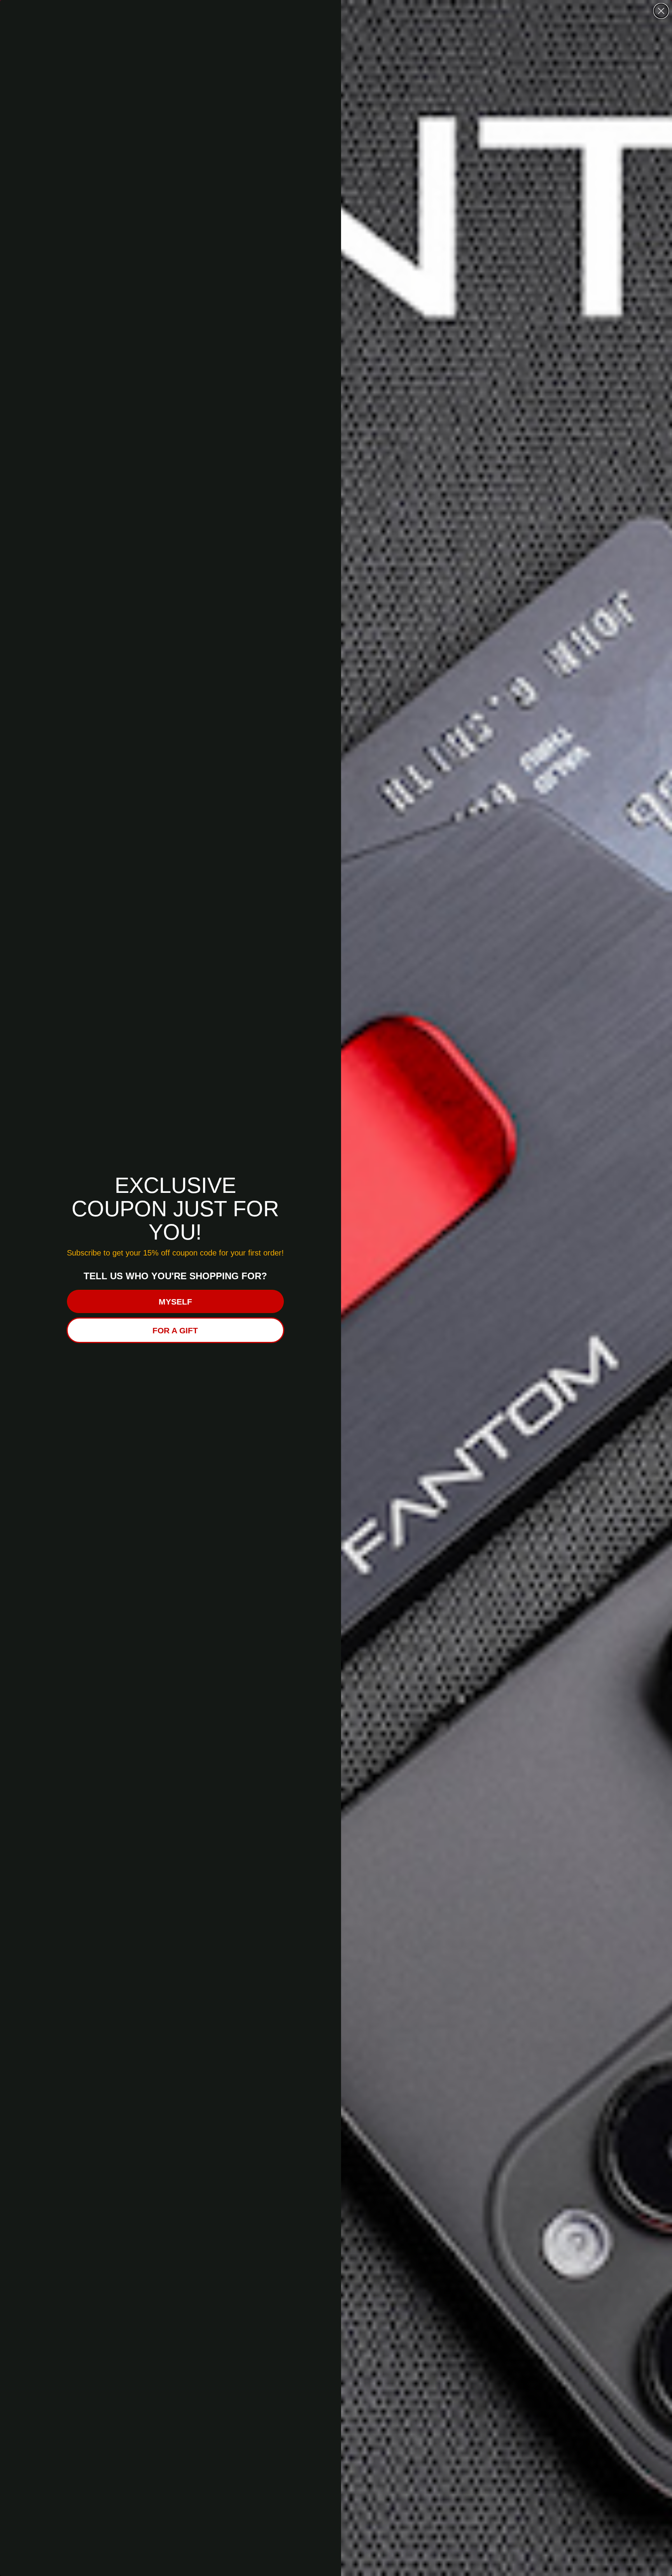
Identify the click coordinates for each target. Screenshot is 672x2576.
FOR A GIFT (175, 1330)
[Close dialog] (661, 11)
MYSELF (175, 1302)
